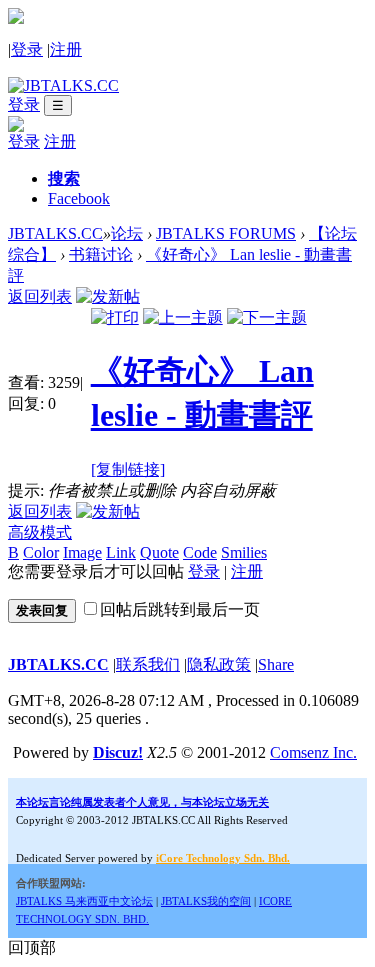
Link (121, 552)
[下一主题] (267, 317)
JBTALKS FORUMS (226, 233)
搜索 (64, 178)
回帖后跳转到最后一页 (180, 609)
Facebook (79, 198)
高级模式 (40, 532)
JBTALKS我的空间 (206, 901)
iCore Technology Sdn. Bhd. (223, 858)
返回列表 (40, 296)
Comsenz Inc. (313, 752)
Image (82, 552)
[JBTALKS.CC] (63, 85)
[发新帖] (108, 296)
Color (41, 552)
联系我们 (148, 664)
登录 (27, 49)
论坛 (127, 233)
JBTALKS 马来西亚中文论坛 (84, 901)
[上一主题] (183, 317)
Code (200, 552)
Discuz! (118, 752)
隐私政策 (219, 664)
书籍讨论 (101, 254)
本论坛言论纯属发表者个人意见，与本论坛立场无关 (142, 802)
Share (276, 664)
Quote (159, 552)
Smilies (244, 552)
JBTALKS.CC (55, 233)
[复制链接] (128, 469)
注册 (66, 49)
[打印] (115, 317)
